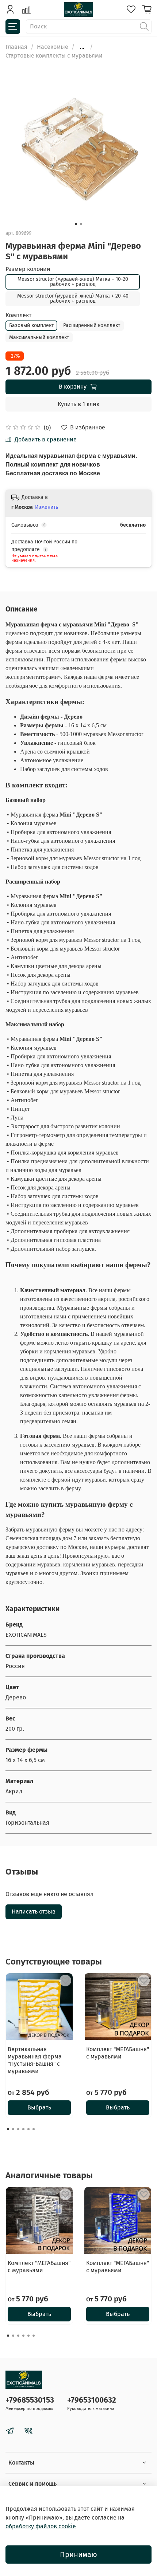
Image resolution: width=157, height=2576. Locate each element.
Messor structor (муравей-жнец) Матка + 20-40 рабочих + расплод (73, 298)
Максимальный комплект (39, 337)
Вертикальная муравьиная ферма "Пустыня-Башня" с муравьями (35, 2060)
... (82, 47)
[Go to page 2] (13, 2129)
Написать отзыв (34, 1912)
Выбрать (39, 2107)
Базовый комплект (31, 325)
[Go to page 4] (23, 2129)
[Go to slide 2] (81, 224)
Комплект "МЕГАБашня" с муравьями (118, 2053)
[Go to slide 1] (76, 224)
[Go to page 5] (28, 2129)
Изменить (47, 507)
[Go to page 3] (18, 2129)
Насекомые (53, 47)
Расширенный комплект (92, 325)
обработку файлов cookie (41, 2526)
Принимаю (78, 2555)
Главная (16, 47)
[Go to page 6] (34, 2129)
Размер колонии (28, 269)
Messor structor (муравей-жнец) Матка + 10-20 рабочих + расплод (73, 282)
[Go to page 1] (8, 2129)
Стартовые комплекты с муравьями (54, 56)
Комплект (18, 315)
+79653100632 (92, 2400)
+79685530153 (30, 2400)
